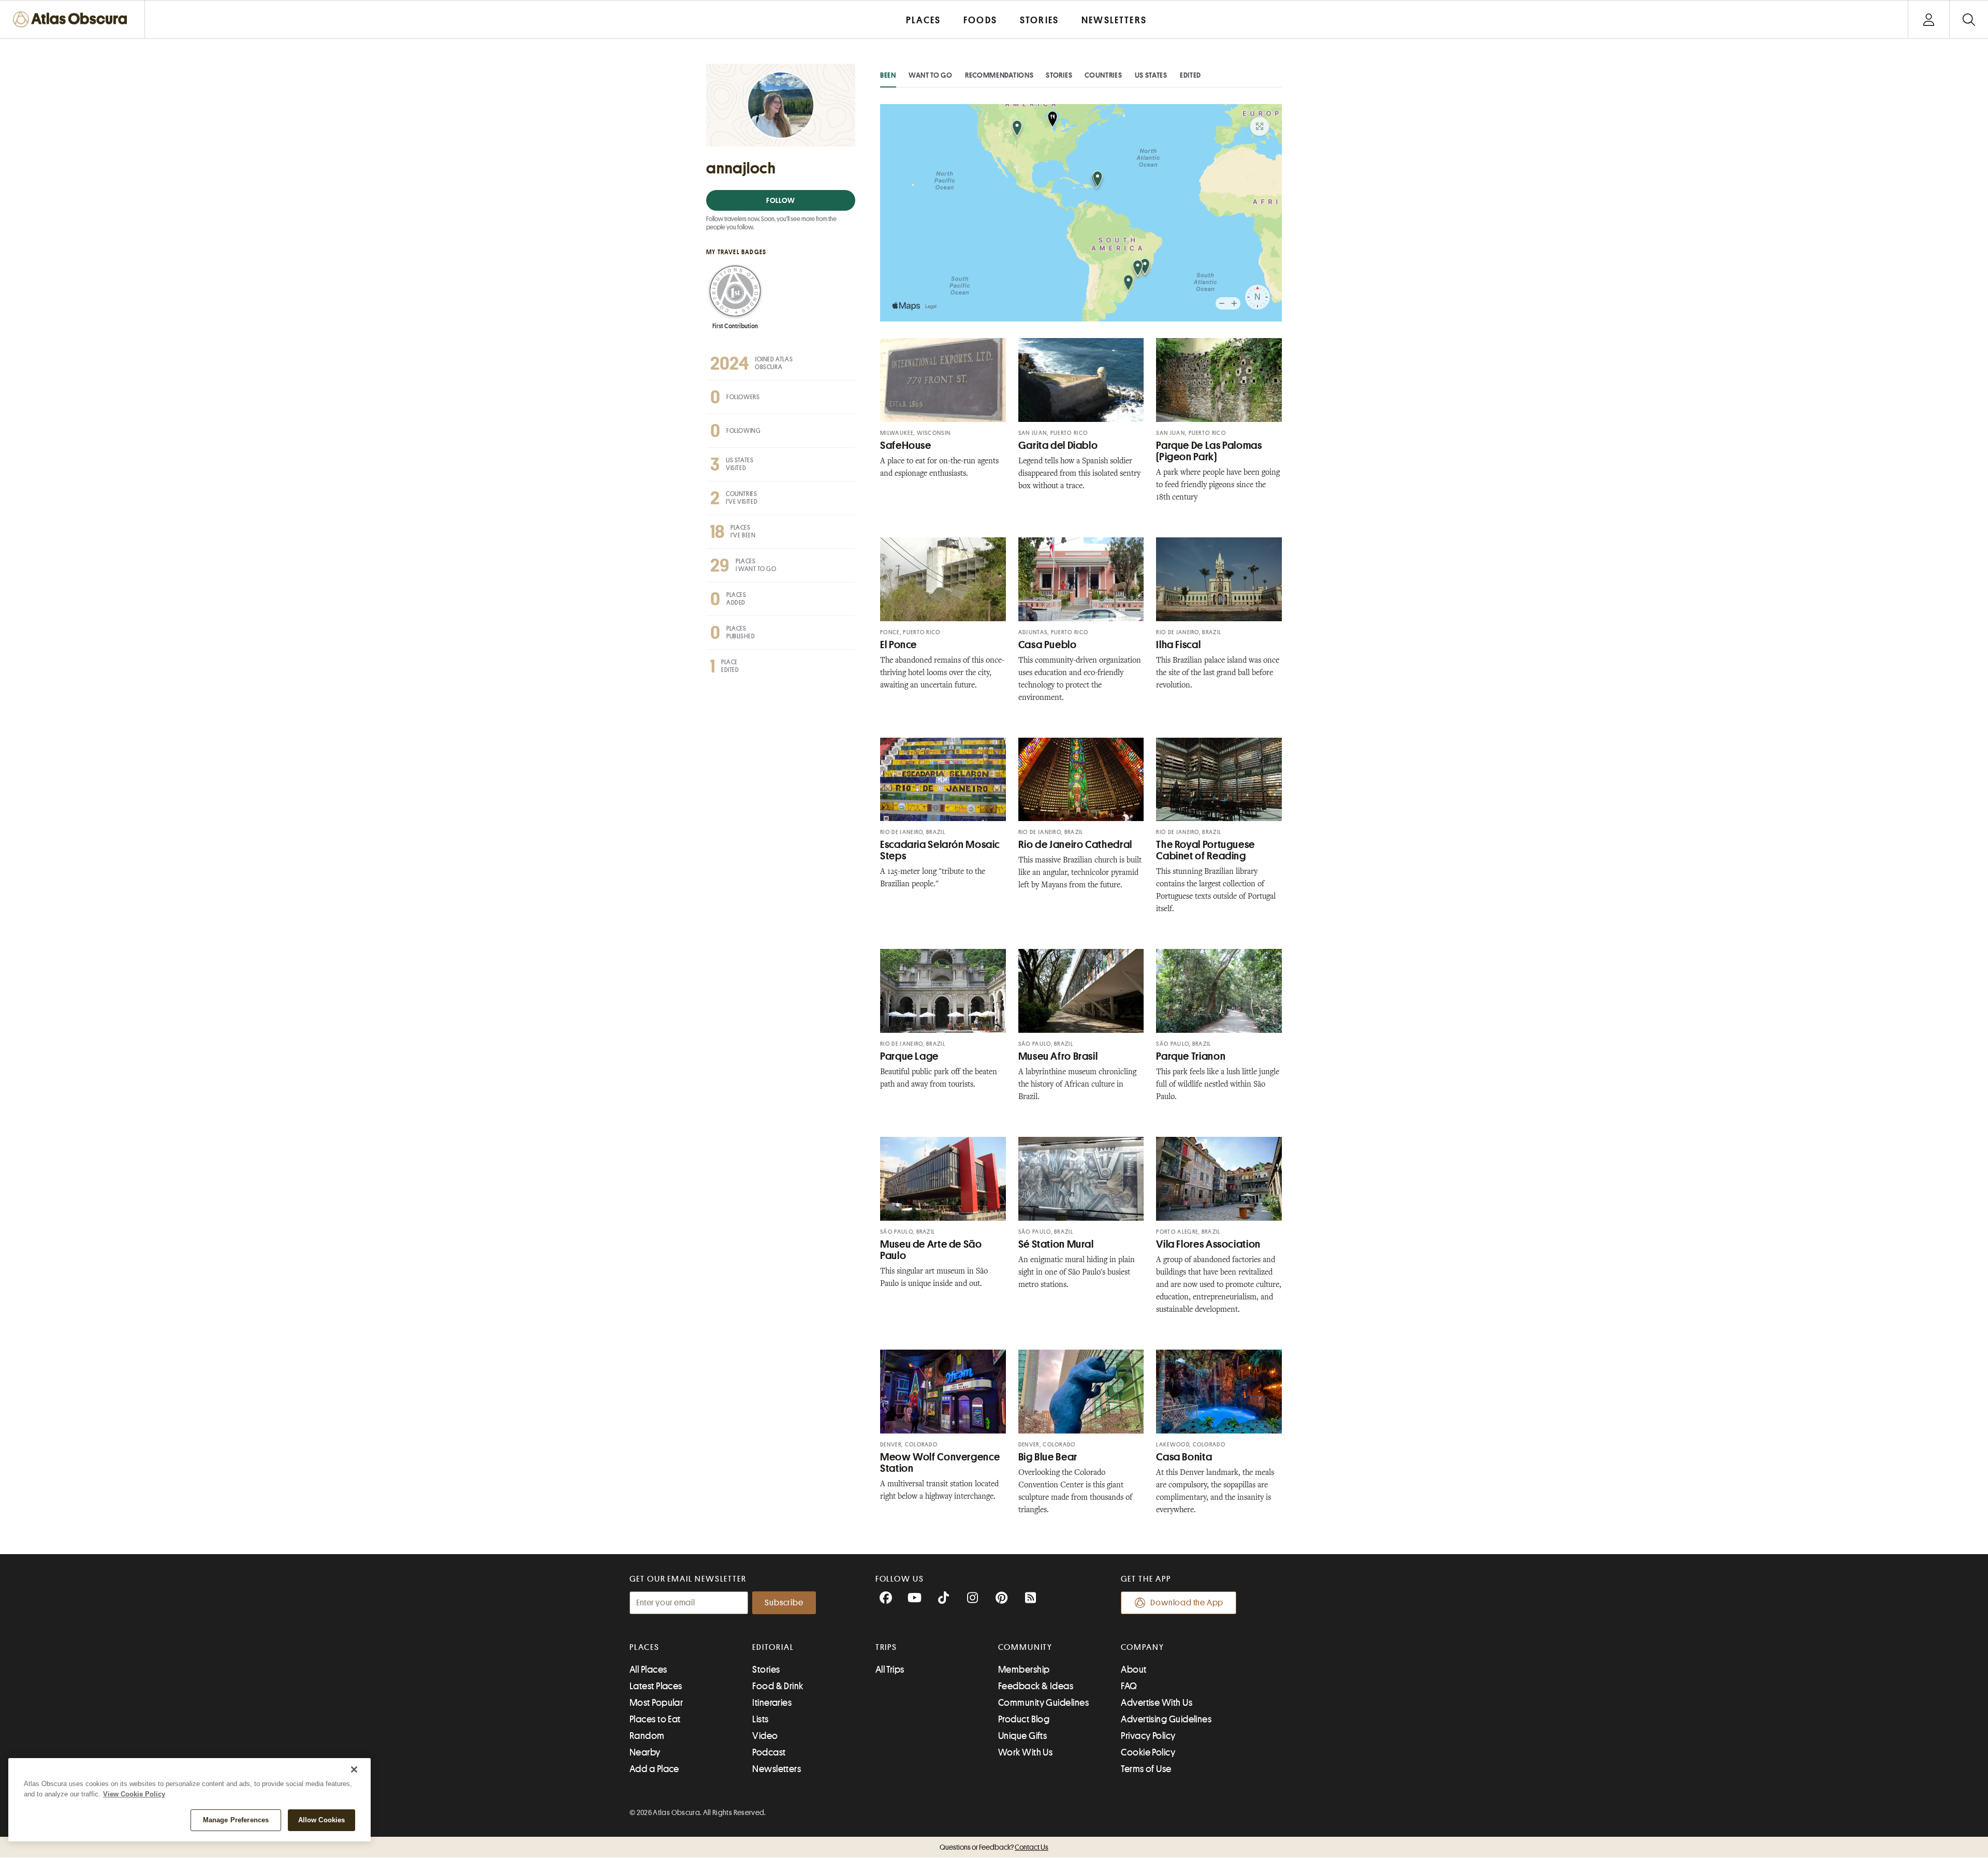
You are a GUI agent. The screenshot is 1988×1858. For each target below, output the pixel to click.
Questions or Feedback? (994, 1847)
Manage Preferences (236, 1820)
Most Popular (656, 1703)
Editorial (773, 1647)
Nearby (645, 1752)
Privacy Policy (1148, 1736)
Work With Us (1025, 1752)
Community (1025, 1647)
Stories (1059, 75)
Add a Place (654, 1769)
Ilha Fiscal (1178, 645)
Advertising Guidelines (1166, 1719)
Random (647, 1736)
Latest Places (656, 1686)
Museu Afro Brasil (1058, 1056)
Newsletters (777, 1769)
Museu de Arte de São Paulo (931, 1250)
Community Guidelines (1043, 1703)
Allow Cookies (322, 1820)
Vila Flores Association (1208, 1244)
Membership (1024, 1670)
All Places (648, 1670)
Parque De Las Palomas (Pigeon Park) (1209, 451)
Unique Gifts (1022, 1736)
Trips (887, 1647)
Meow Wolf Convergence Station (940, 1463)
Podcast (769, 1752)
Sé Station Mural (1056, 1244)
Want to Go (931, 75)
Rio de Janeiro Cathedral (1075, 845)
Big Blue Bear (1048, 1457)
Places (645, 1647)
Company (1142, 1647)
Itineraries (772, 1703)
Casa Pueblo (1048, 645)
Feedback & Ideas (1036, 1686)
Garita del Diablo (1058, 445)
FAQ (1129, 1686)
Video (765, 1736)
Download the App (1187, 1603)
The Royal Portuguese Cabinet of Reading (1205, 850)
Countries (1103, 75)
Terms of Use (1146, 1769)
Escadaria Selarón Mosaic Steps (940, 850)
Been (888, 75)
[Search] (1969, 19)
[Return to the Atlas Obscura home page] (72, 19)
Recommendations (999, 75)
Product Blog (1024, 1719)
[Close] (354, 1769)
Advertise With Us (1157, 1703)
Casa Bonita (1184, 1457)
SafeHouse (906, 445)
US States (1151, 75)
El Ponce (898, 645)
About (1134, 1670)
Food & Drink (778, 1686)
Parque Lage (909, 1056)
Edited (1190, 75)
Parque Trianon (1191, 1056)
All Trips (890, 1670)
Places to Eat (655, 1719)
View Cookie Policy (134, 1794)
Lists (760, 1719)
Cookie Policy (1148, 1752)
